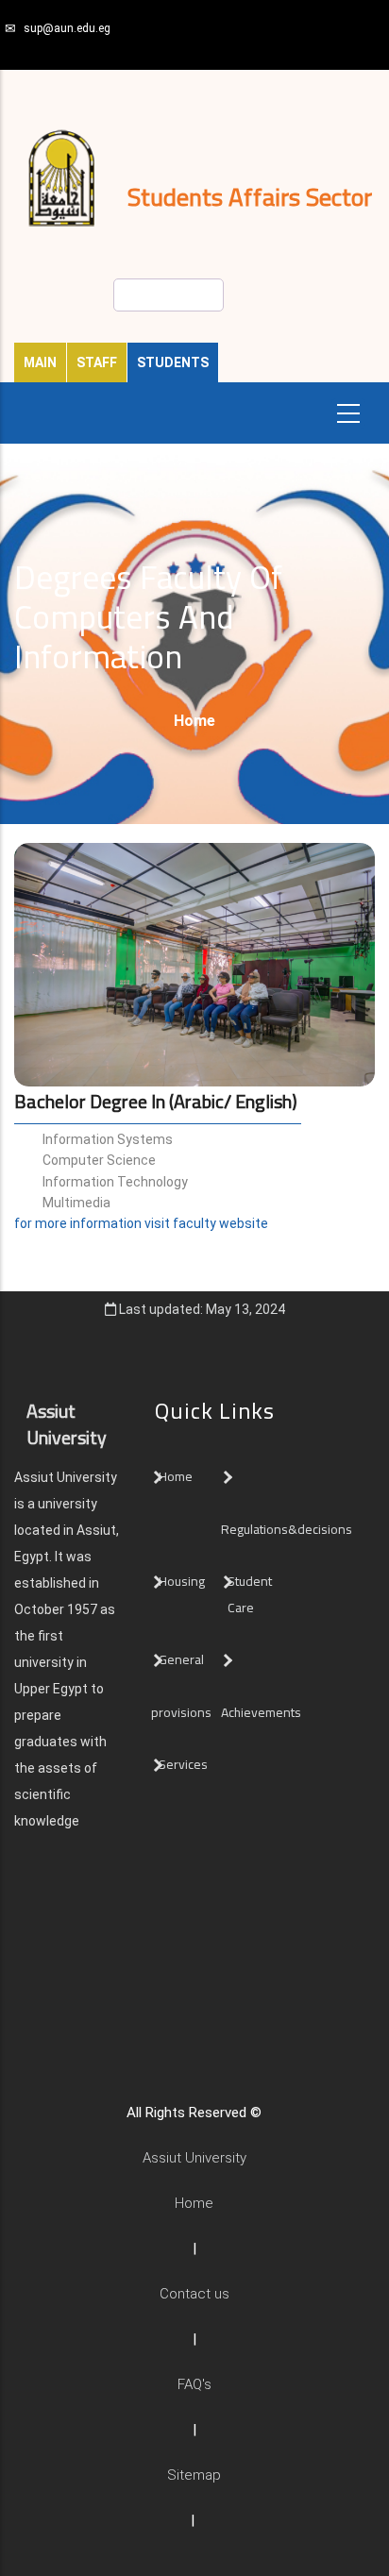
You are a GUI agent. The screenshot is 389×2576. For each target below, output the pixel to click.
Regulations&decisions (288, 1529)
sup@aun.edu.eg (67, 28)
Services (183, 1764)
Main (40, 362)
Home (194, 721)
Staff (97, 362)
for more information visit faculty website (141, 1223)
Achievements (261, 1712)
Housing (182, 1581)
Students (173, 362)
